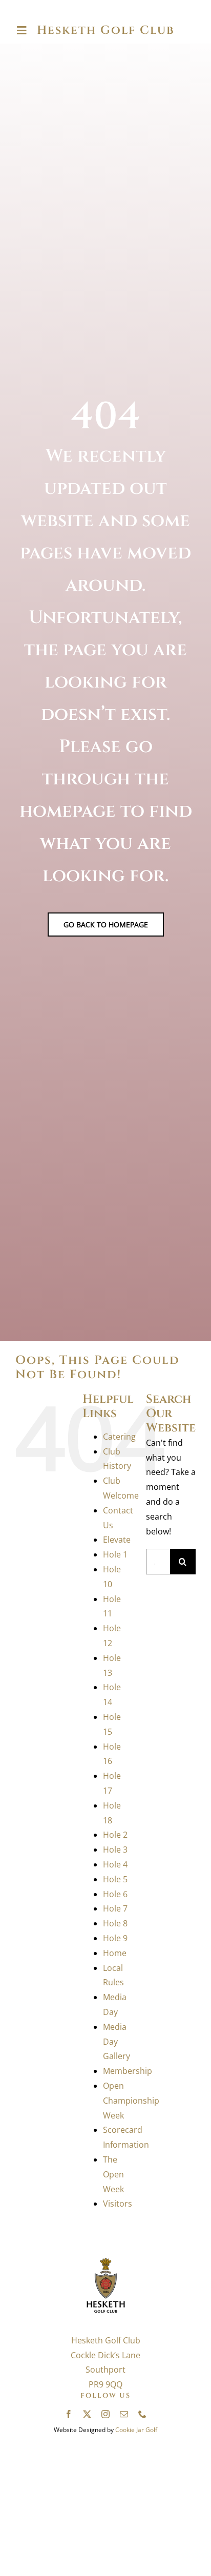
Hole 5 (115, 1879)
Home (115, 1953)
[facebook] (69, 2414)
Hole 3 (115, 1850)
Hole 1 (115, 1554)
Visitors (118, 2204)
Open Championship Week (131, 2101)
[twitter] (87, 2414)
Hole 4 (115, 1864)
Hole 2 (115, 1835)
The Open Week (113, 2174)
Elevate (117, 1540)
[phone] (142, 2414)
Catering (119, 1437)
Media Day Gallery (117, 2042)
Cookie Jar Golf (136, 2430)
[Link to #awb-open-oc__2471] (22, 31)
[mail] (124, 2414)
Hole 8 (115, 1923)
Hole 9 (115, 1938)
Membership (128, 2071)
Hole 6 (115, 1894)
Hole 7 (115, 1908)
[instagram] (105, 2414)
